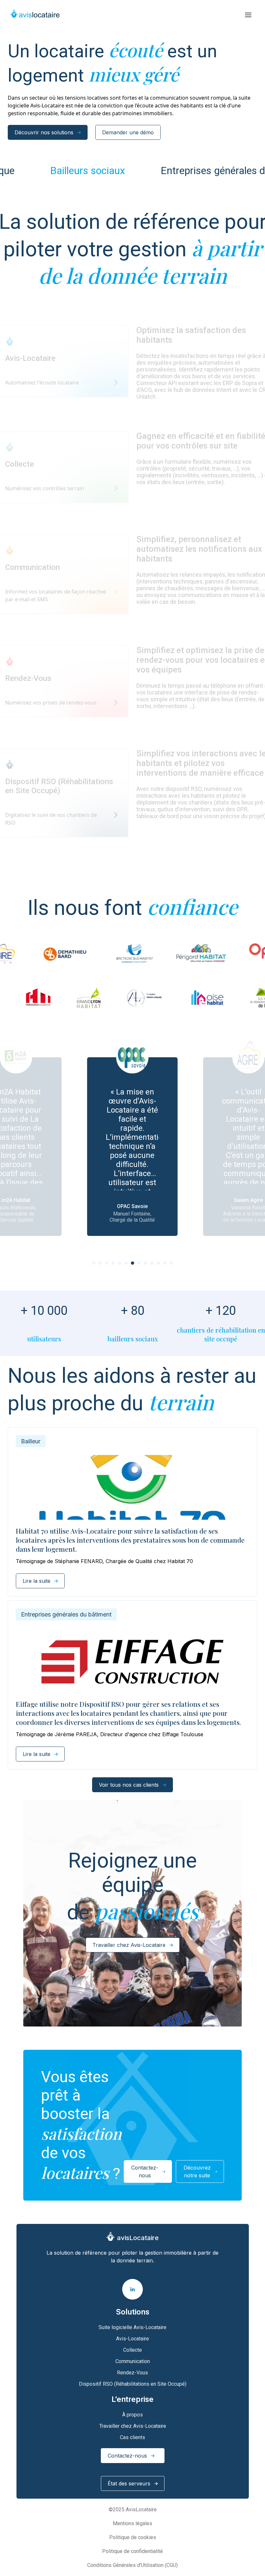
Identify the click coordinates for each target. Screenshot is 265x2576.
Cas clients (132, 2437)
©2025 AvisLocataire (133, 2509)
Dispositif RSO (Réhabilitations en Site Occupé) (133, 2384)
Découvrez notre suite (197, 2171)
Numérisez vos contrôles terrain (45, 488)
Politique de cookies (133, 2537)
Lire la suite (37, 1581)
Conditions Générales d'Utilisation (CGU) (132, 2565)
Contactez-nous (145, 2171)
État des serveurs (129, 2483)
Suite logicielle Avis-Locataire (132, 2327)
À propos (132, 2415)
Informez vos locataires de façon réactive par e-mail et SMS (56, 595)
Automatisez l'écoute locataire (42, 383)
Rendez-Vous (132, 2373)
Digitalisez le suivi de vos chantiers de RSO (51, 819)
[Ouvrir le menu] (248, 15)
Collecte (132, 2350)
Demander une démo (128, 132)
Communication (133, 2361)
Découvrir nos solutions (44, 132)
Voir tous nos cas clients (129, 1785)
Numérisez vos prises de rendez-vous (51, 703)
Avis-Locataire (132, 2339)
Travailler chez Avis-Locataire (129, 1945)
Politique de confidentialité (132, 2551)
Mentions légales (132, 2523)
